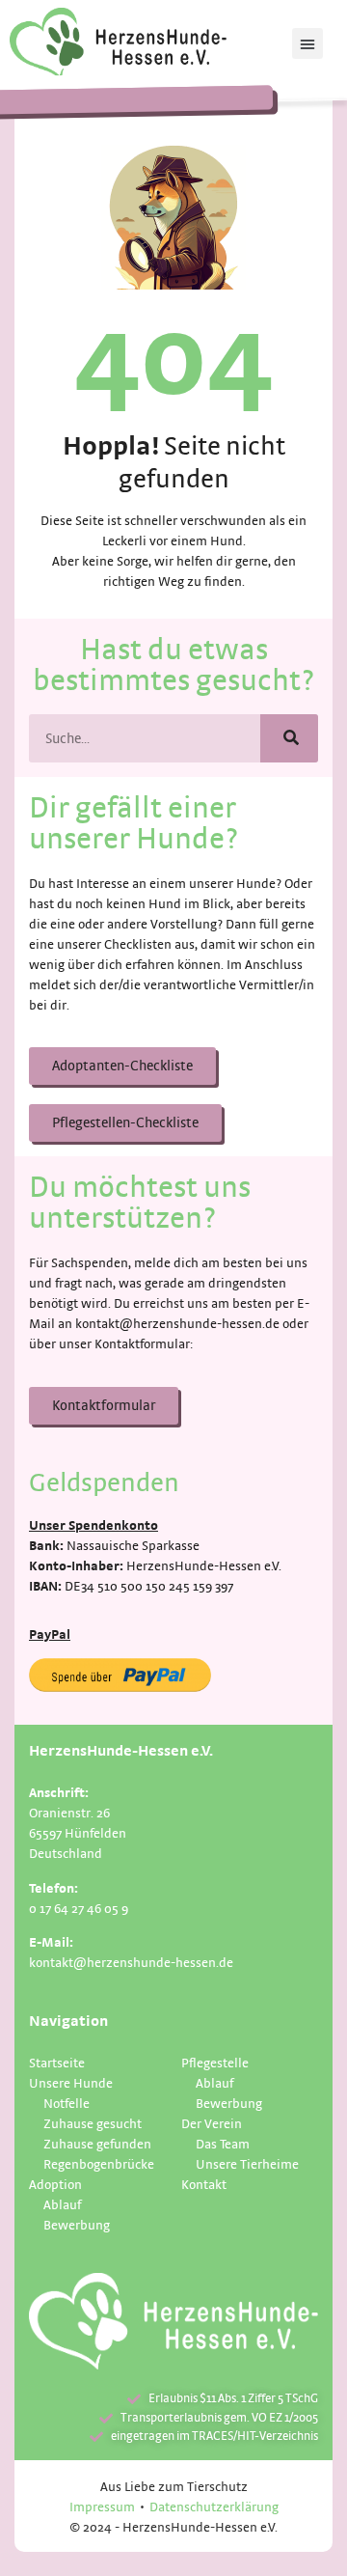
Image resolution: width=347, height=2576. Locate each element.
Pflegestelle (215, 2062)
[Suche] (289, 738)
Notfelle (67, 2103)
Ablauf (62, 2204)
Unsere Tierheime (247, 2163)
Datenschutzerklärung (214, 2506)
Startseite (57, 2062)
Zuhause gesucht (93, 2123)
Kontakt (204, 2184)
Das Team (223, 2143)
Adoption (55, 2184)
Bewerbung (77, 2224)
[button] (307, 43)
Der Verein (212, 2123)
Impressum (102, 2506)
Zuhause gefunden (97, 2143)
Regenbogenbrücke (99, 2163)
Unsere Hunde (71, 2082)
